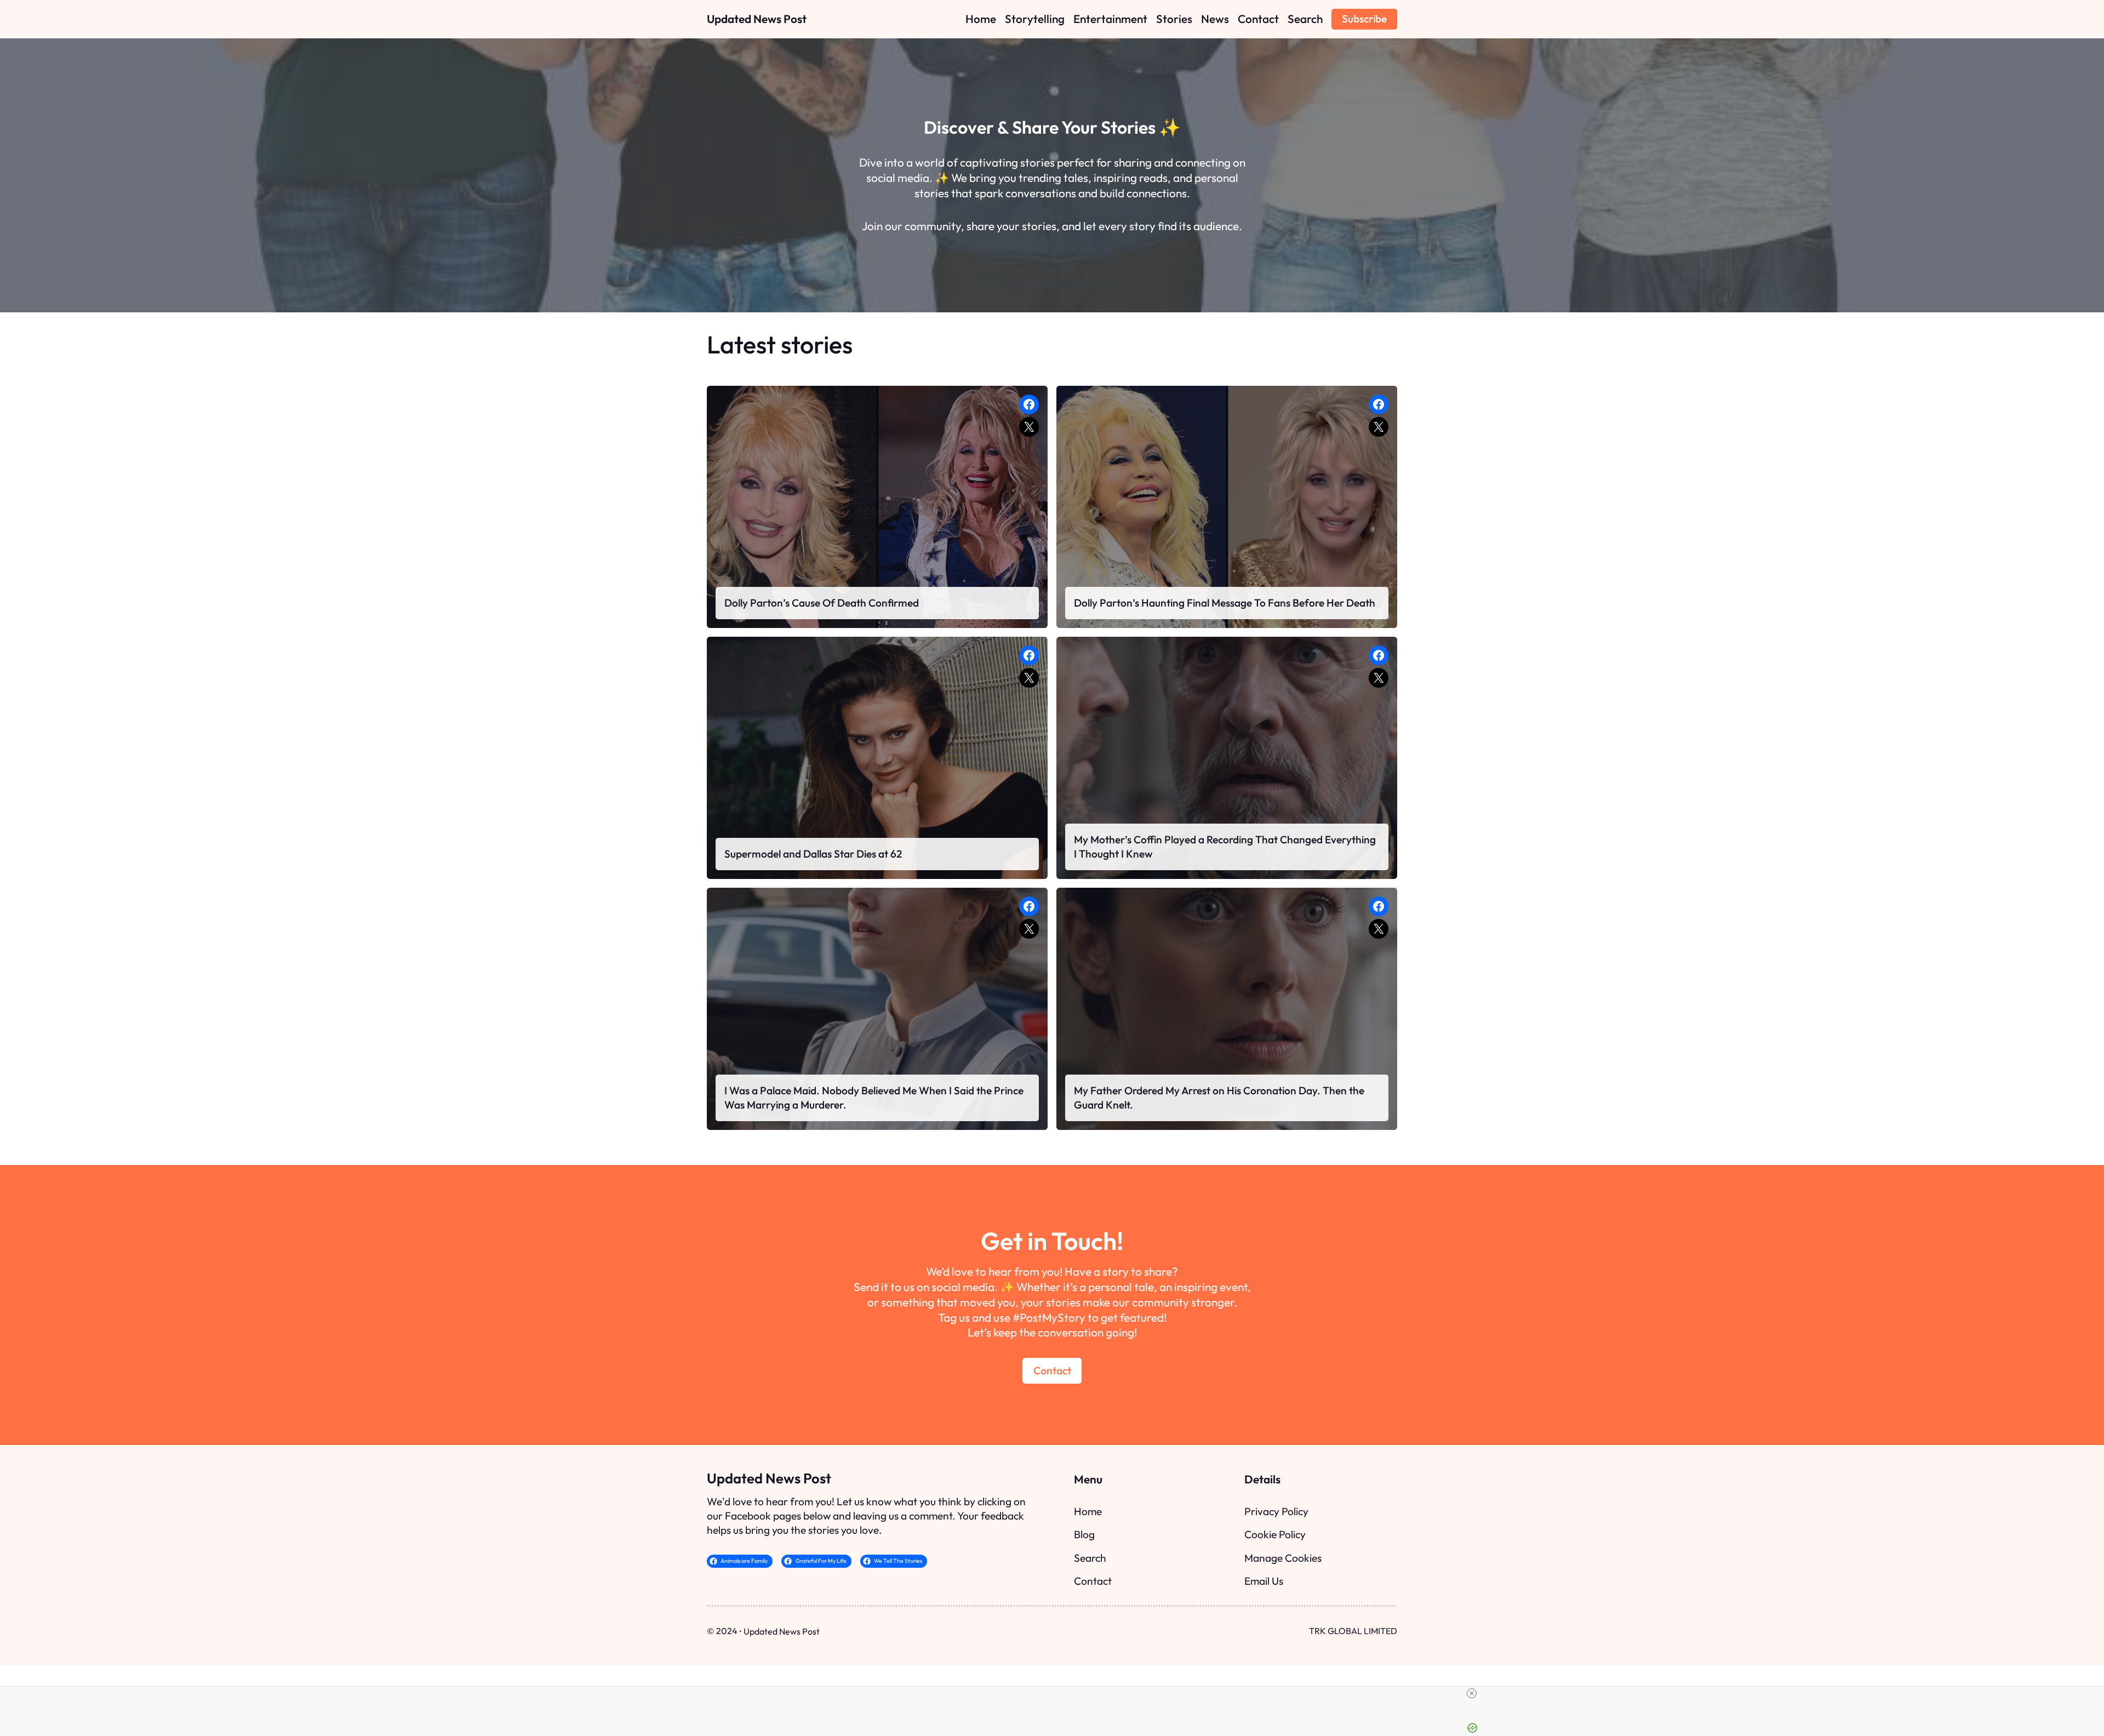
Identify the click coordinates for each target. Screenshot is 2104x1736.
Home (1088, 1511)
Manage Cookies (1283, 1558)
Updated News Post (757, 19)
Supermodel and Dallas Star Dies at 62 (813, 854)
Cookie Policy (1275, 1534)
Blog (1084, 1534)
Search (1090, 1558)
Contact (1052, 1370)
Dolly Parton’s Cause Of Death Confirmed (822, 603)
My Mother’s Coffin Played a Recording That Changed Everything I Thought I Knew (1225, 847)
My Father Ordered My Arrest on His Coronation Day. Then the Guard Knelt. (1219, 1098)
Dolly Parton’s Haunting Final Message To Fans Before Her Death (1225, 603)
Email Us (1264, 1581)
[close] (1472, 1693)
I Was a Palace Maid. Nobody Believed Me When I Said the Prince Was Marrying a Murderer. (874, 1098)
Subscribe (1364, 19)
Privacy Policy (1276, 1511)
